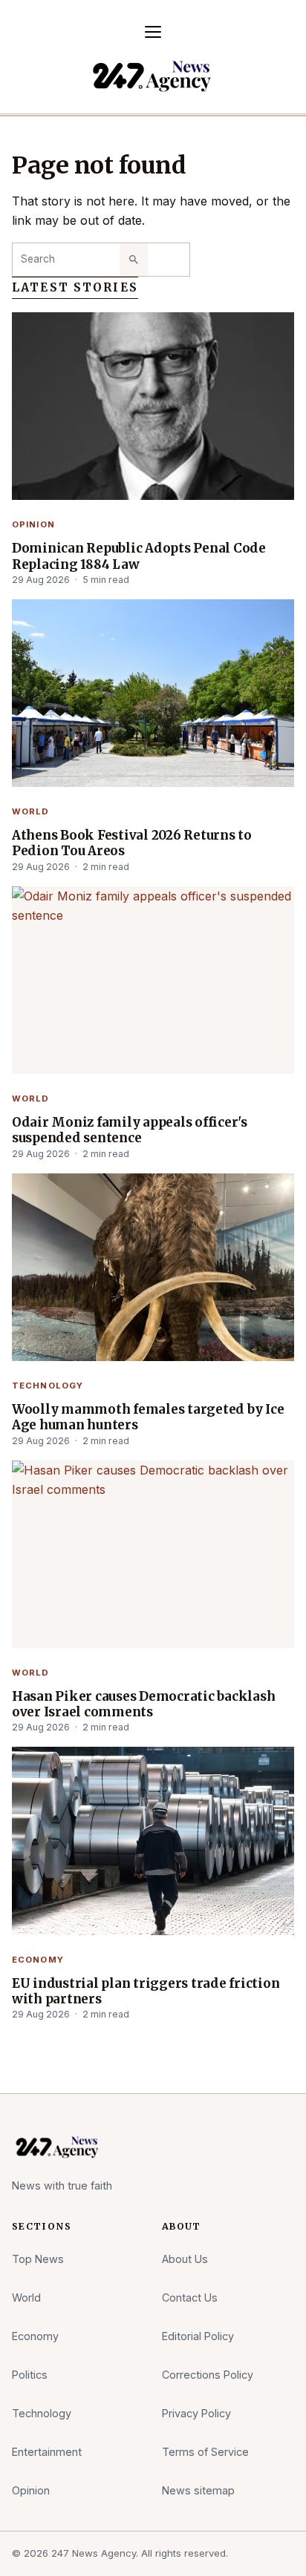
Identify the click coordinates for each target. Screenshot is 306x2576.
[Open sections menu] (153, 32)
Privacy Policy (196, 2413)
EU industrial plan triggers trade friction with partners (146, 1992)
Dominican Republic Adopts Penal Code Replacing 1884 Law (139, 556)
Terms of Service (205, 2452)
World (31, 811)
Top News (38, 2259)
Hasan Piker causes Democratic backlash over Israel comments (143, 1704)
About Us (185, 2259)
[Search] (134, 260)
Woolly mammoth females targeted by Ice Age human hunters (148, 1417)
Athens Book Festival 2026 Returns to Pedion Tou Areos (132, 843)
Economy (38, 1960)
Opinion (33, 524)
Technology (48, 1386)
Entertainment (47, 2452)
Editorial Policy (198, 2336)
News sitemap (198, 2490)
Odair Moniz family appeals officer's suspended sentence (130, 1130)
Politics (30, 2375)
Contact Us (190, 2297)
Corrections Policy (208, 2375)
